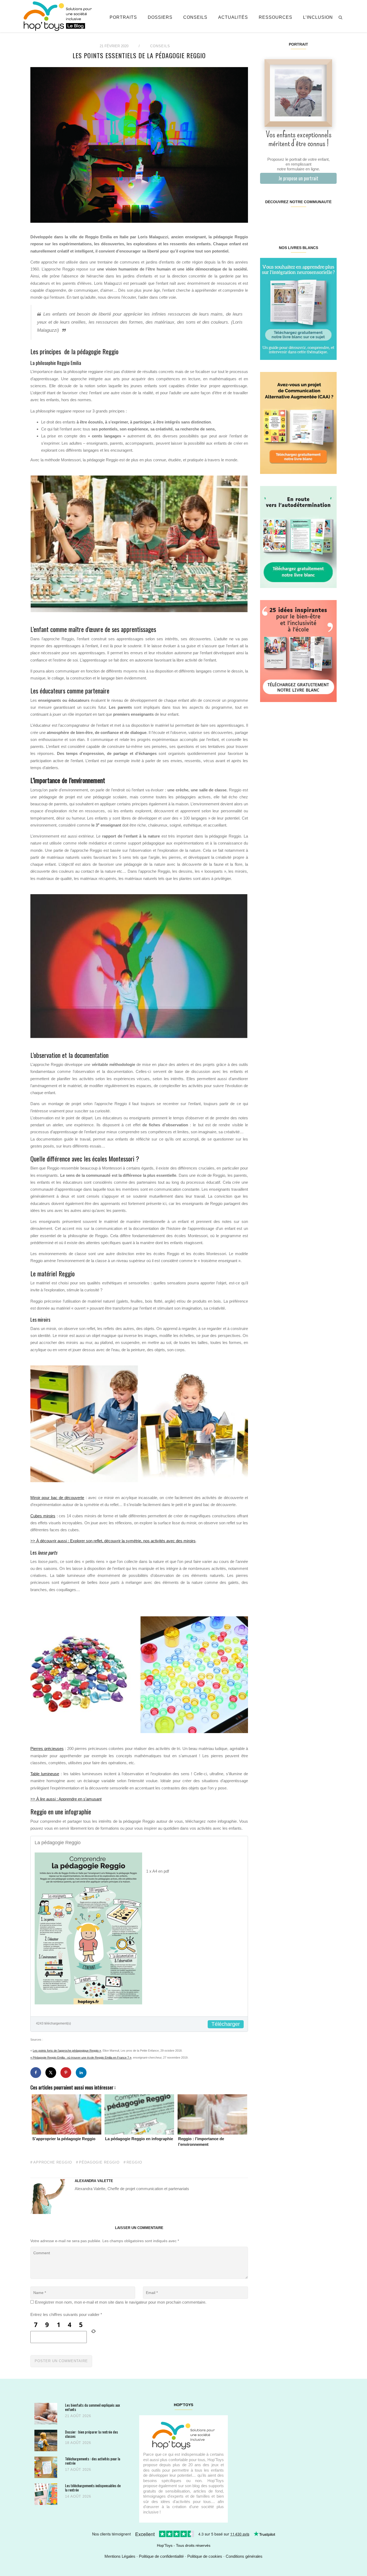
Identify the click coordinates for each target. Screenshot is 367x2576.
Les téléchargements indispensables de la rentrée (93, 2488)
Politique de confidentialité (161, 2556)
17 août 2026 (78, 2470)
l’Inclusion (318, 17)
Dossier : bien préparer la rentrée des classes (91, 2434)
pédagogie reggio (99, 2162)
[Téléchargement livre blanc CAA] (298, 423)
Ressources (276, 17)
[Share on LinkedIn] (81, 2073)
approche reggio (53, 2162)
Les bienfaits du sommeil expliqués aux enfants (92, 2407)
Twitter (330, 219)
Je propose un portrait (298, 178)
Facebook (266, 219)
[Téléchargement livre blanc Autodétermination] (298, 537)
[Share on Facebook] (36, 2073)
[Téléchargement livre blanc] (298, 308)
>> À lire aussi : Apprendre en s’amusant (66, 1799)
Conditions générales (244, 2556)
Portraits (123, 17)
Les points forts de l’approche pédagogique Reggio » (67, 2051)
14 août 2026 (78, 2496)
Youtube (317, 219)
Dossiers (160, 17)
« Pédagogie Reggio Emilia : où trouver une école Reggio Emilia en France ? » (81, 2058)
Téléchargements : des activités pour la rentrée (93, 2461)
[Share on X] (51, 2073)
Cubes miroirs (43, 1516)
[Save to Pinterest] (66, 2073)
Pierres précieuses (47, 1749)
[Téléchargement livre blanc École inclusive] (298, 651)
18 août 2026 (78, 2443)
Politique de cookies (205, 2556)
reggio (134, 2162)
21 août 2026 (78, 2416)
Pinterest (292, 219)
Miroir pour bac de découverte (57, 1498)
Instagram (279, 219)
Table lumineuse (45, 1774)
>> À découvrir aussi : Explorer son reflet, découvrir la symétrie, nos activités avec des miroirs (113, 1541)
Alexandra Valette (94, 2181)
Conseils (195, 17)
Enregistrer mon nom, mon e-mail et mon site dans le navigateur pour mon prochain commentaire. (121, 2302)
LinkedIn (305, 219)
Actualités (233, 17)
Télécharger (226, 2024)
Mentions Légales (120, 2556)
